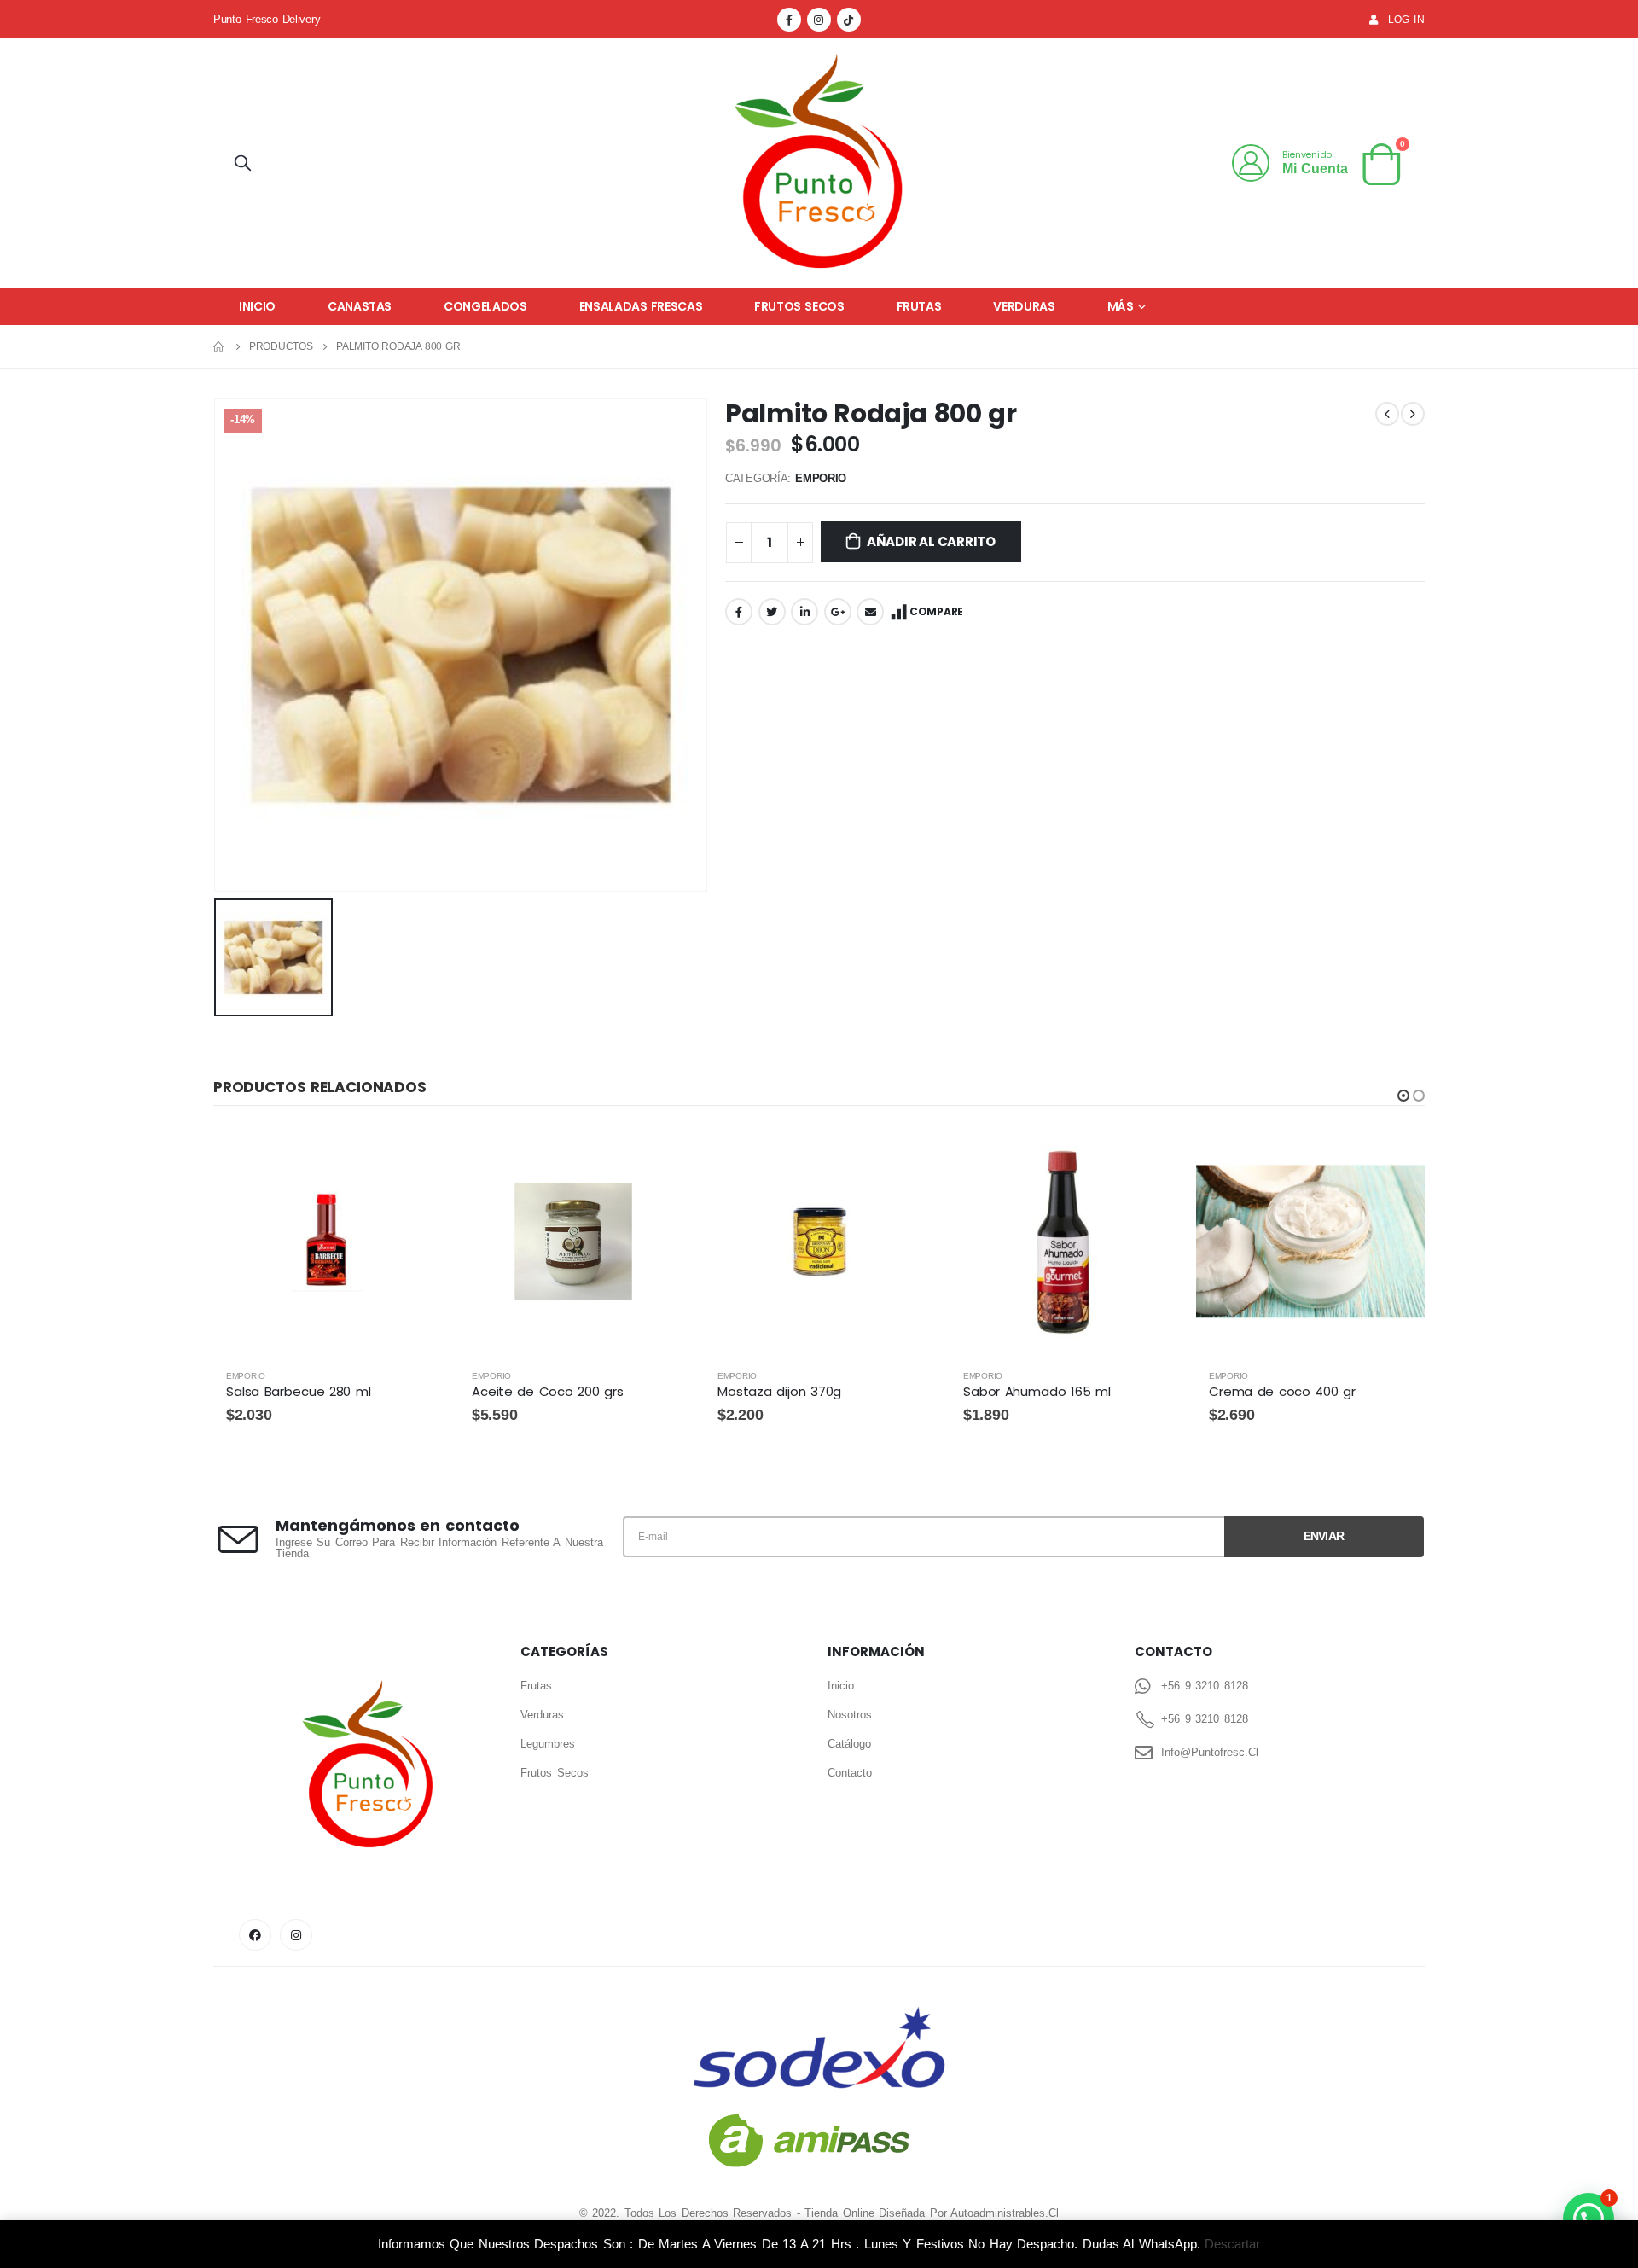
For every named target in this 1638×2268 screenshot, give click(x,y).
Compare (936, 611)
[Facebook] (789, 20)
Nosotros (850, 1715)
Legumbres (548, 1744)
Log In (1406, 19)
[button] (1403, 1096)
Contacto (850, 1773)
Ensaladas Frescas (641, 306)
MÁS (1121, 306)
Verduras (1024, 306)
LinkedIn (804, 612)
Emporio (821, 478)
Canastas (360, 306)
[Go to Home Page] (219, 346)
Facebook (739, 612)
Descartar (1232, 2244)
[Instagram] (819, 20)
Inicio (257, 306)
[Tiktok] (849, 20)
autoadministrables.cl (1005, 2213)
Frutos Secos (799, 306)
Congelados (485, 306)
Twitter (772, 612)
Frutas (919, 306)
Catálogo (849, 1744)
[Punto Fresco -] (819, 163)
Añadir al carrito (931, 541)
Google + (838, 612)
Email (870, 612)
